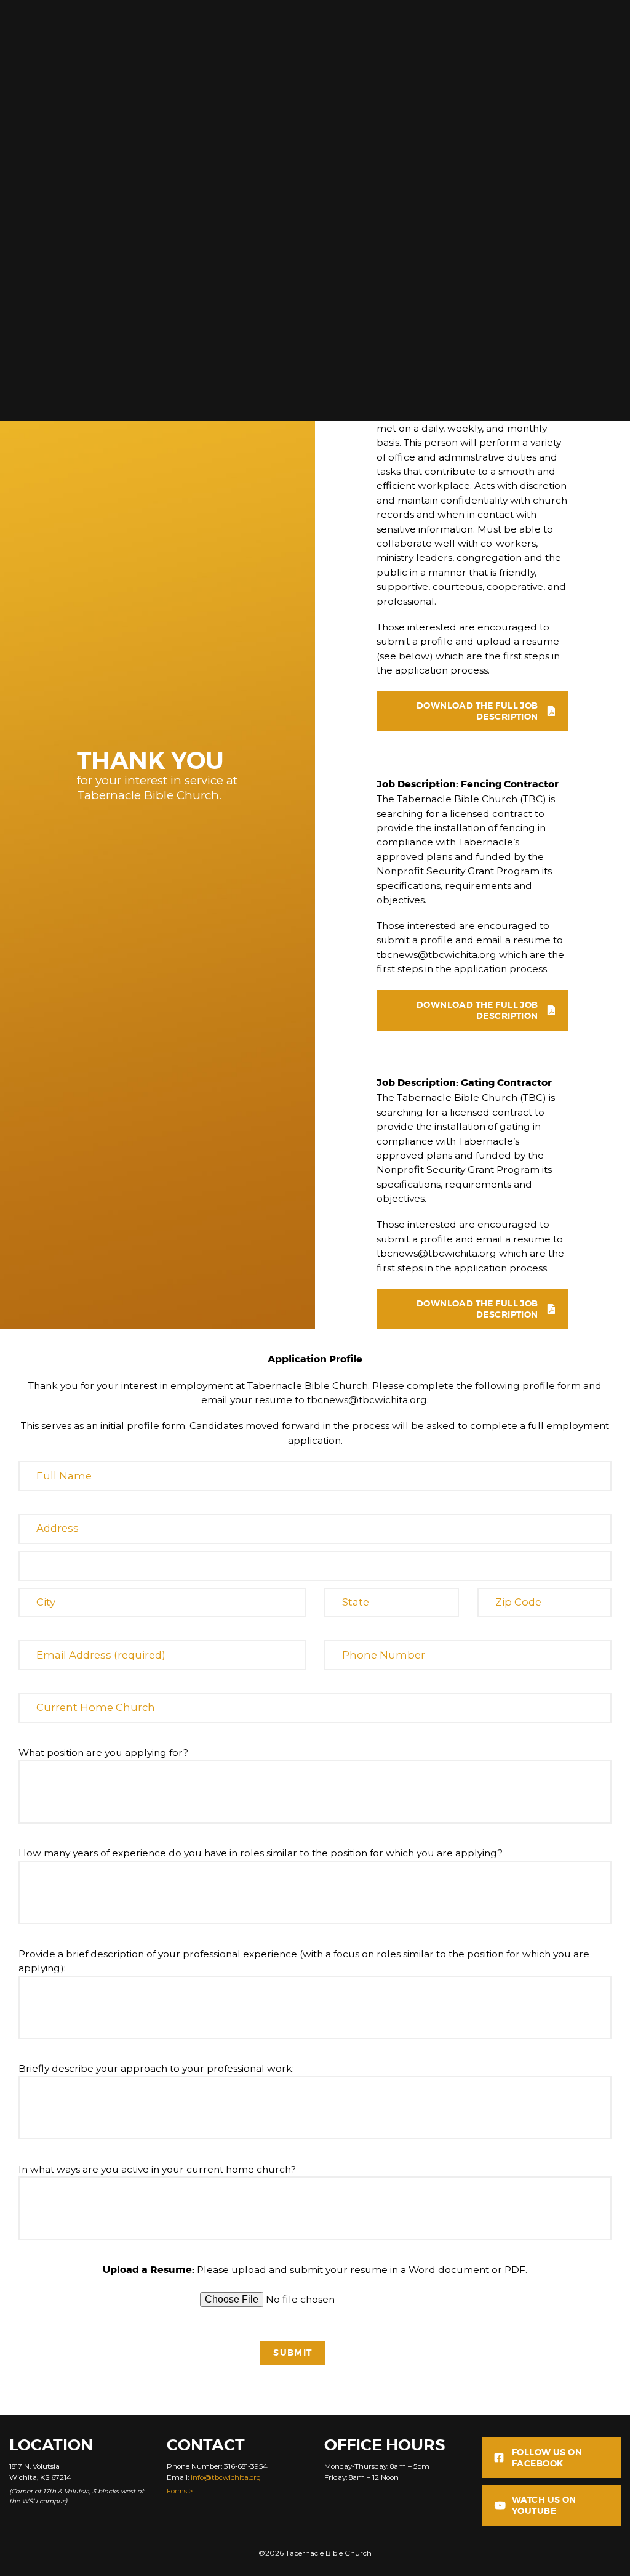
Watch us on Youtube (544, 2505)
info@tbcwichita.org (226, 2477)
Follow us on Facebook (547, 2458)
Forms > (180, 2491)
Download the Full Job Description (477, 711)
